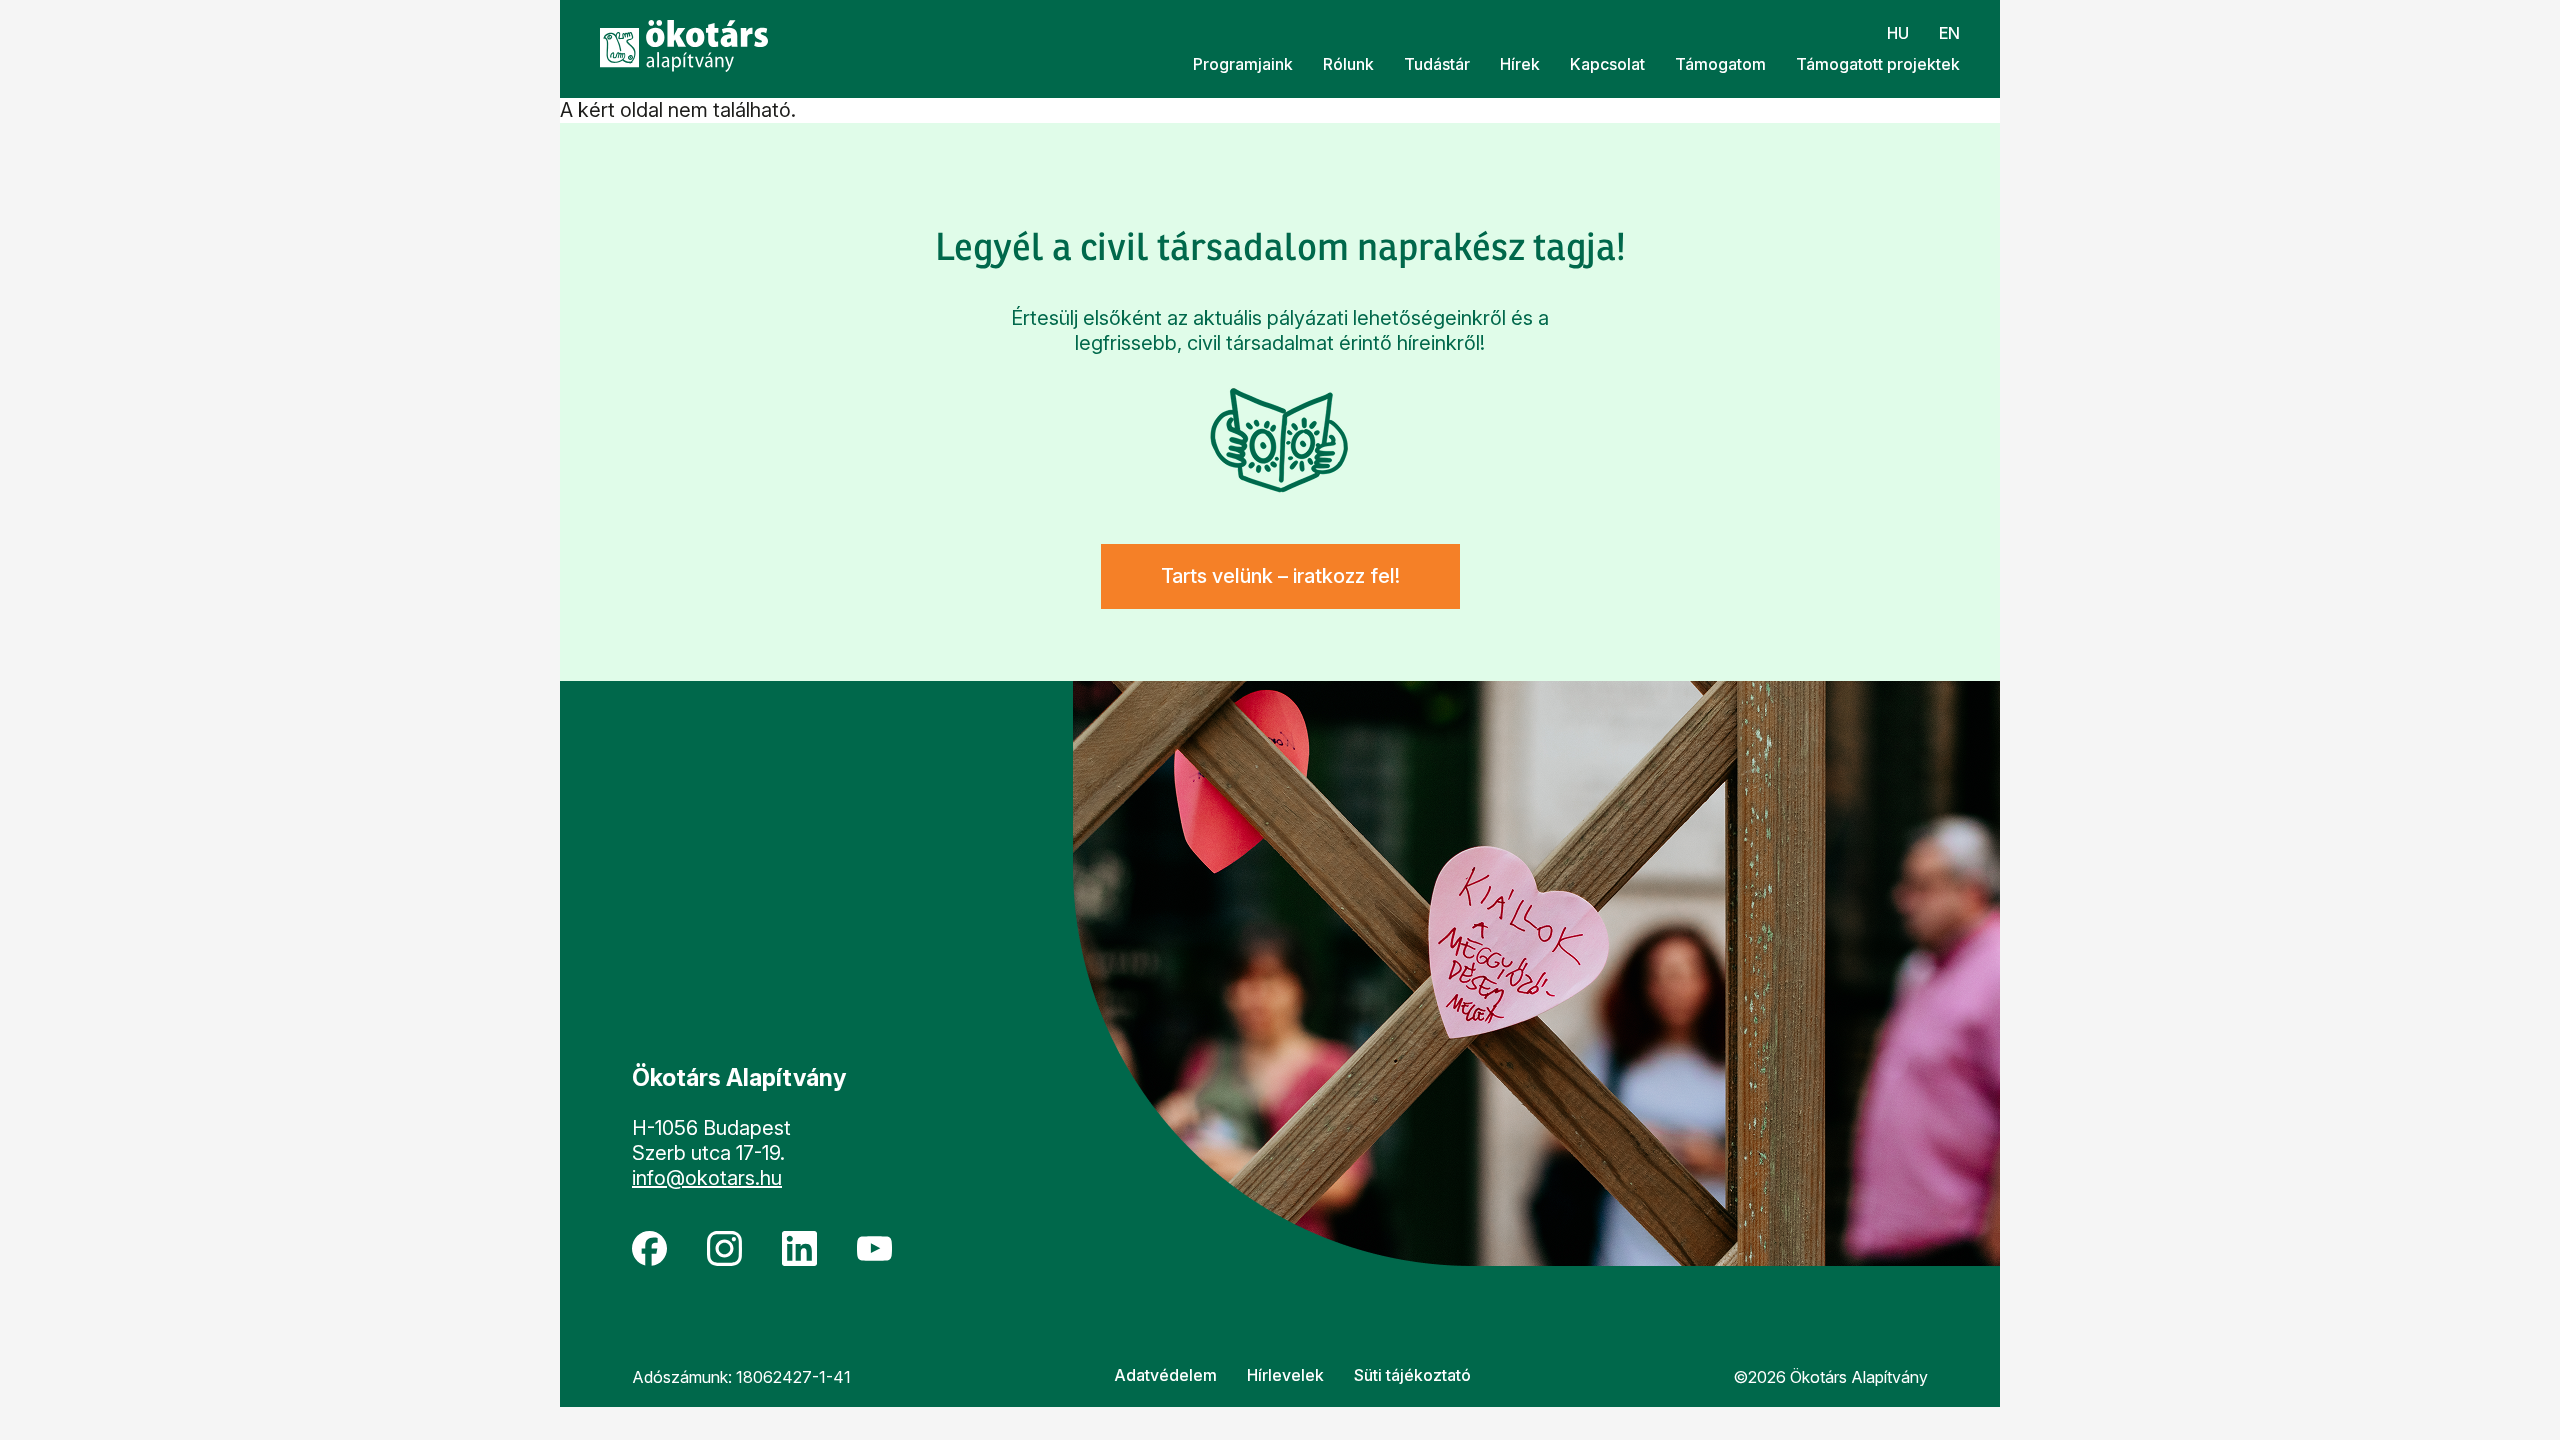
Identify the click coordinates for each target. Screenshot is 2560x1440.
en (1949, 33)
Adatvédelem (1165, 1375)
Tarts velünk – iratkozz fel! (1280, 576)
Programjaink (1243, 64)
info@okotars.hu (707, 1178)
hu (1898, 33)
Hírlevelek (1285, 1375)
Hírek (1520, 64)
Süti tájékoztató (1412, 1375)
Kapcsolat (1607, 64)
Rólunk (1348, 64)
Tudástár (1437, 64)
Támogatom (1720, 64)
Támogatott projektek (1878, 64)
